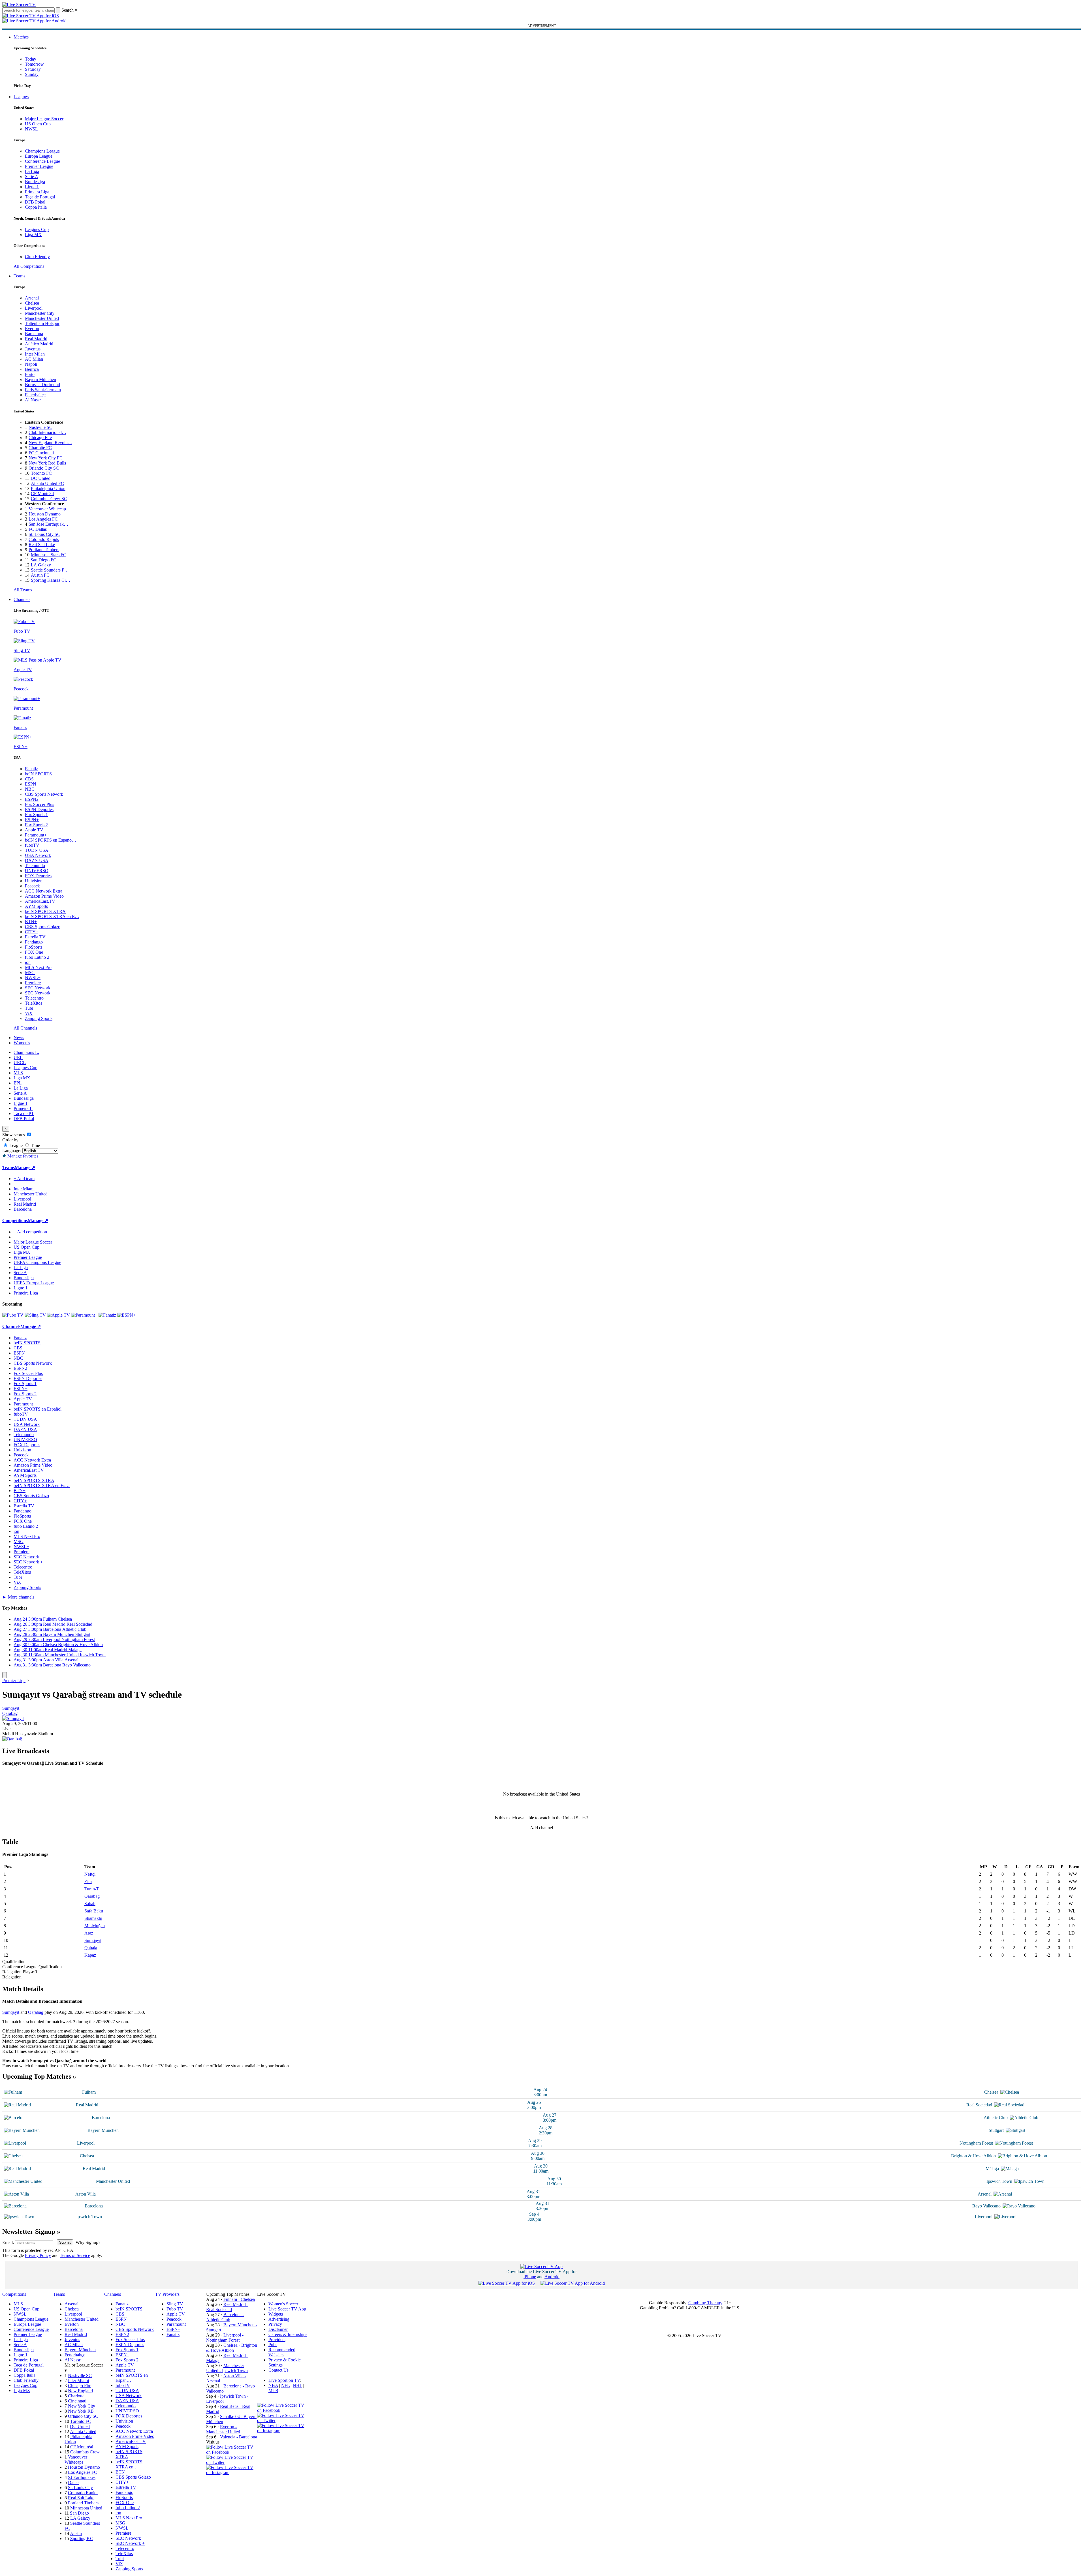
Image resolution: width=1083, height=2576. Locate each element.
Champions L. (26, 1052)
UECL (20, 1063)
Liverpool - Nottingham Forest (225, 2338)
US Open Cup (38, 124)
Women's (22, 1043)
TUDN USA (37, 850)
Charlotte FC (40, 448)
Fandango (34, 942)
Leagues (21, 97)
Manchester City (40, 313)
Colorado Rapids (44, 539)
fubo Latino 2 (37, 957)
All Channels (25, 1028)
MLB (273, 2390)
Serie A (32, 176)
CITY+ (32, 932)
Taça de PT (24, 1113)
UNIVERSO (37, 871)
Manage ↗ (25, 1168)
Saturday (33, 69)
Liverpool (34, 308)
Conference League (42, 161)
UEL (18, 1057)
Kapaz (90, 1955)
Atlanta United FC (47, 483)
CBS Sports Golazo (43, 927)
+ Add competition (30, 1232)
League (15, 1145)
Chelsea (32, 303)
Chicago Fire (40, 437)
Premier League (39, 166)
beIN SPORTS (38, 774)
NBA (273, 2385)
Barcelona (34, 334)
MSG (30, 973)
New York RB (81, 2411)
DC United (40, 478)
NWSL (31, 129)
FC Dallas (38, 529)
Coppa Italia (36, 207)
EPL (18, 1083)
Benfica (32, 369)
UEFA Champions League (37, 1262)
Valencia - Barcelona (239, 2437)
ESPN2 (32, 799)
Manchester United (42, 318)
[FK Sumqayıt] (13, 1718)
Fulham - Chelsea (239, 2299)
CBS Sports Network (44, 794)
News (19, 1038)
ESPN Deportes (39, 809)
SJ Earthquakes (82, 2477)
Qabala (91, 1948)
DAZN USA (37, 860)
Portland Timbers (44, 550)
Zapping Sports (39, 1018)
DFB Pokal (35, 202)
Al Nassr (33, 400)
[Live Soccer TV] (19, 5)
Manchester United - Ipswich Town (227, 2368)
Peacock (32, 886)
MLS (18, 1073)
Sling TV (175, 2304)
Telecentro (34, 998)
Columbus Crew (85, 2452)
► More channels (18, 1597)
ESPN (31, 784)
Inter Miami (78, 2381)
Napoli (31, 364)
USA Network (38, 855)
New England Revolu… (50, 443)
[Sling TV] (35, 1315)
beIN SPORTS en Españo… (51, 840)
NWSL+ (33, 978)
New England (80, 2391)
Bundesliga (35, 182)
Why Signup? (88, 2242)
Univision (34, 881)
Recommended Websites (282, 2352)
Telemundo (35, 866)
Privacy (275, 2324)
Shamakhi (93, 1918)
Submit (65, 2242)
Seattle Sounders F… (50, 570)
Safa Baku (94, 1911)
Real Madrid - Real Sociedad (227, 2307)
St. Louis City (80, 2488)
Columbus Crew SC (49, 499)
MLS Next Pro (38, 967)
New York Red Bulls (47, 463)
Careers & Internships (288, 2334)
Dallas (74, 2482)
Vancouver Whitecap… (50, 509)
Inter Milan (35, 354)
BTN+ (31, 922)
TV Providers (167, 2294)
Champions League (42, 151)
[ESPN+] (126, 1315)
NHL (297, 2385)
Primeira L (23, 1108)
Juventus (33, 349)
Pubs (273, 2345)
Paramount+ (36, 835)
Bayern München (40, 379)
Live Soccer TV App (287, 2309)
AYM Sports (36, 906)
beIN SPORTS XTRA (45, 911)
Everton (32, 329)
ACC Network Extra (44, 891)
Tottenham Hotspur (42, 323)
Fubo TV (175, 2309)
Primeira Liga (37, 192)
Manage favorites (22, 1156)
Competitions (15, 1220)
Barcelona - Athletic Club (225, 2317)
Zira (88, 1881)
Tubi (29, 1008)
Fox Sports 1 (36, 815)
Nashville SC (40, 427)
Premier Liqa (14, 1680)
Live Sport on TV (284, 2380)
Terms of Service (75, 2255)
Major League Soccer (44, 119)
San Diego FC (43, 560)
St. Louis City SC (44, 534)
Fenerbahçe (35, 395)
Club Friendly (37, 257)
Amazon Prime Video (44, 896)
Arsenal (32, 298)
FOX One (34, 952)
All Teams (23, 590)
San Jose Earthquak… (48, 524)
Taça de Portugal (40, 197)
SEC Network (38, 988)
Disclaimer (278, 2329)
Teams (19, 276)
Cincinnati (77, 2401)
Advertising (279, 2319)
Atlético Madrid (39, 344)
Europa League (39, 156)
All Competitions (29, 266)
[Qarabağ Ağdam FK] (12, 1739)
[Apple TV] (58, 1315)
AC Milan (34, 359)
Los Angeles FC (43, 519)
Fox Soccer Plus (39, 804)
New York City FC (46, 458)
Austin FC (40, 575)
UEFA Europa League (34, 1283)
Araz (89, 1933)
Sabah (90, 1904)
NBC (30, 789)
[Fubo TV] (13, 1315)
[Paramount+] (84, 1315)
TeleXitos (34, 1003)
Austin (76, 2533)
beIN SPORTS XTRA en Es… (42, 1485)
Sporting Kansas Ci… (51, 580)
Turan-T (92, 1889)
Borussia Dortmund (42, 385)
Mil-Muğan (95, 1926)
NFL (285, 2385)
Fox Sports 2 (36, 825)
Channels (22, 599)
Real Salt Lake (42, 544)
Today (31, 59)
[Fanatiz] (107, 1315)
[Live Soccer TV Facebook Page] (232, 2452)
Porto (30, 374)
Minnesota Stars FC (49, 555)
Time (35, 1145)
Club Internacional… (47, 432)
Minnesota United (86, 2508)
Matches (21, 37)
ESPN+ (32, 820)
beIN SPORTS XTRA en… (129, 2464)
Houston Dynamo (45, 514)
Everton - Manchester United (223, 2429)
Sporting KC (82, 2538)
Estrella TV (35, 937)
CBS (29, 779)
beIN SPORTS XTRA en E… (52, 916)
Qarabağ (10, 1713)
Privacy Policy (38, 2255)
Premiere (33, 983)
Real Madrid (36, 339)
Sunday (32, 74)
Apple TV (34, 830)
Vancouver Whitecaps (76, 2460)
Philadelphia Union (48, 488)
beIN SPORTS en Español (38, 1409)
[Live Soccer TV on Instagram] (232, 2473)
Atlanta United (83, 2431)
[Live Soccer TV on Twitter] (232, 2462)
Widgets (276, 2314)
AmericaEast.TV (40, 901)
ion (28, 962)
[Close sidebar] (5, 1675)
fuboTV (32, 845)
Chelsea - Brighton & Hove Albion (232, 2348)
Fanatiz (31, 769)
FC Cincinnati (41, 453)
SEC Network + (39, 993)
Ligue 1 (32, 187)
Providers (277, 2339)
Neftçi (90, 1874)
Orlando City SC (44, 468)
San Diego (79, 2513)
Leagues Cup (37, 229)
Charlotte (76, 2396)
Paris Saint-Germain (43, 390)
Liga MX (33, 235)
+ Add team (24, 1179)
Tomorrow (34, 64)
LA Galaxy (41, 565)
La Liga (32, 171)
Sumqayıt (11, 1708)
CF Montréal (42, 494)
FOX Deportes (38, 876)
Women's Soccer (283, 2304)
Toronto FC (41, 473)
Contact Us (278, 2370)
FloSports (34, 947)
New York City (82, 2406)
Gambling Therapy (705, 2303)
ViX (29, 1013)
